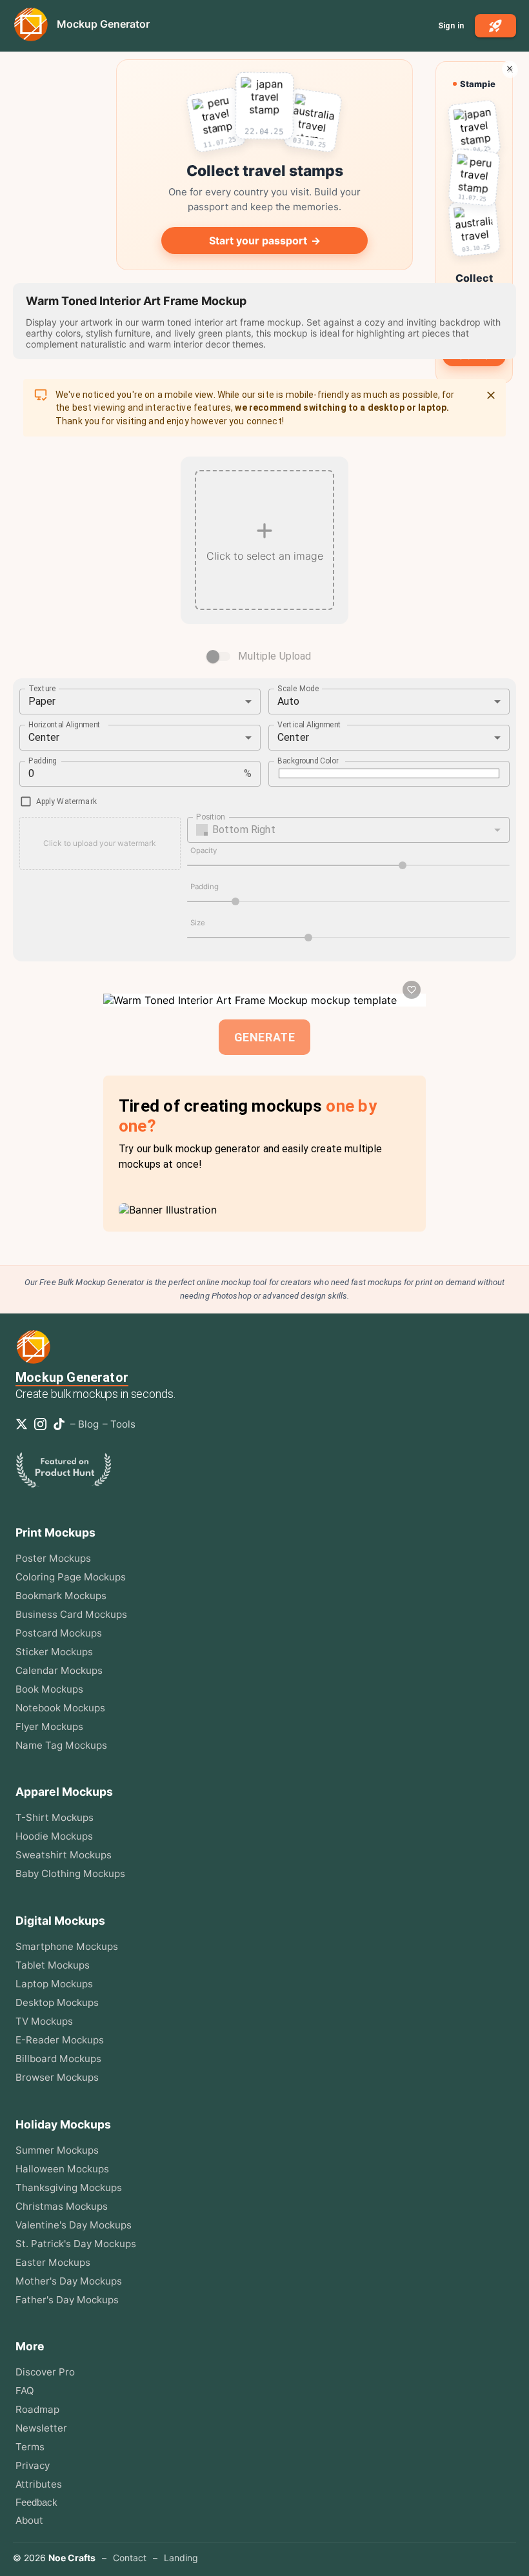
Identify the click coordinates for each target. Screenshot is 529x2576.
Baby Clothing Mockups (70, 1873)
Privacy (33, 2465)
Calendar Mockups (59, 1670)
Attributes (39, 2484)
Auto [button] (289, 701)
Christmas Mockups (62, 2206)
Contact (130, 2558)
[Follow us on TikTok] (62, 1424)
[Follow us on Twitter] (24, 1424)
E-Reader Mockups (60, 2040)
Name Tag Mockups (61, 1745)
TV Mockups (44, 2021)
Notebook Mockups (60, 1708)
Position (210, 816)
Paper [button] (42, 701)
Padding (43, 760)
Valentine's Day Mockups (74, 2225)
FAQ (25, 2391)
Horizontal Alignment (65, 724)
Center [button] (44, 737)
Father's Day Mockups (67, 2300)
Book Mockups (49, 1689)
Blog (88, 1424)
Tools (123, 1424)
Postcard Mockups (59, 1633)
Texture (42, 688)
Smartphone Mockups (67, 1946)
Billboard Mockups (58, 2059)
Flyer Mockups (49, 1726)
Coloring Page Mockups (71, 1577)
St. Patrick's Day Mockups (76, 2244)
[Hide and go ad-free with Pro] (510, 68)
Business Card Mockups (71, 1614)
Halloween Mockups (62, 2169)
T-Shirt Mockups (55, 1817)
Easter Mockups (53, 2262)
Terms (30, 2447)
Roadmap (37, 2409)
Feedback (36, 2502)
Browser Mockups (57, 2077)
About (29, 2520)
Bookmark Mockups (61, 1596)
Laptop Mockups (54, 1984)
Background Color (308, 760)
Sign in (451, 26)
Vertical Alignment (310, 724)
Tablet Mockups (53, 1965)
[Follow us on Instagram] (43, 1424)
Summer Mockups (57, 2150)
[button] (349, 830)
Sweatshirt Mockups (64, 1855)
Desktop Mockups (57, 2002)
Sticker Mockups (54, 1652)
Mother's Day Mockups (69, 2281)
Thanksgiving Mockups (69, 2188)
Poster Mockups (53, 1558)
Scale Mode (298, 688)
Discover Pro (45, 2372)
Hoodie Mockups (54, 1836)
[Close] (491, 395)
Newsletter (41, 2428)
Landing (181, 2558)
